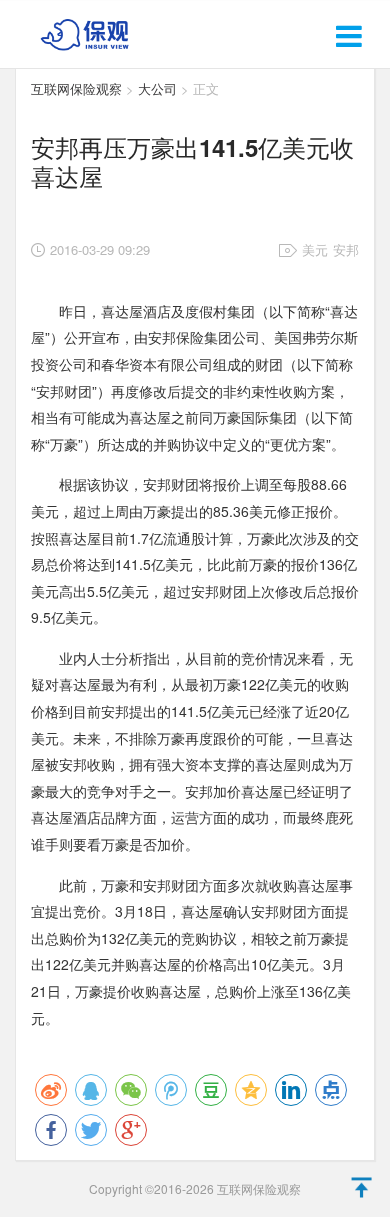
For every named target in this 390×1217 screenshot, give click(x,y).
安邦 (346, 249)
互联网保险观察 (76, 88)
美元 (315, 249)
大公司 (157, 88)
